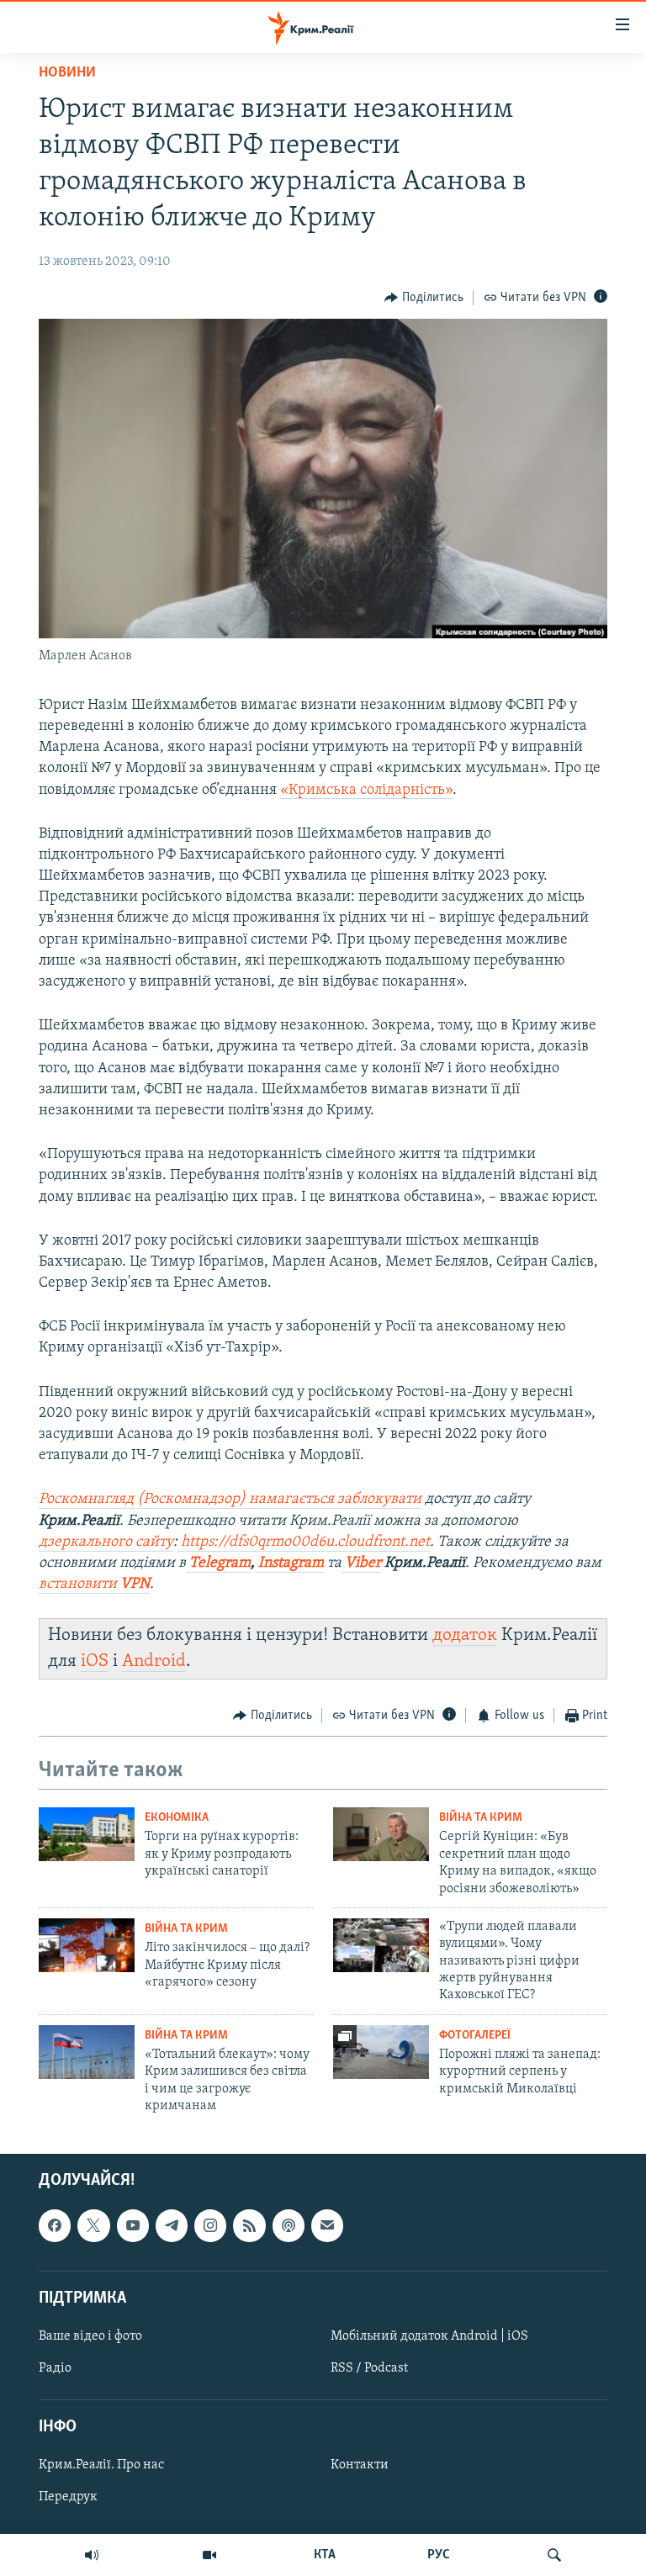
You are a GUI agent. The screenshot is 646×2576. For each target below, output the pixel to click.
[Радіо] (92, 2555)
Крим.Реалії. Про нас (101, 2465)
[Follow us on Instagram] (210, 2225)
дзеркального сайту (106, 1542)
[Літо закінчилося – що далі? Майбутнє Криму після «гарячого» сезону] (87, 1945)
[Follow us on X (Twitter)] (93, 2225)
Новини (67, 73)
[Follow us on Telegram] (172, 2225)
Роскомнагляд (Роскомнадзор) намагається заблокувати (230, 1500)
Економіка (177, 1818)
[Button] (424, 298)
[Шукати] (554, 2555)
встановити (94, 1584)
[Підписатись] (327, 2225)
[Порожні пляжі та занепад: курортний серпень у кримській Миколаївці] (381, 2052)
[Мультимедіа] (209, 2555)
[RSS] (249, 2225)
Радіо (55, 2368)
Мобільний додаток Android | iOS (429, 2336)
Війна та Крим (481, 1818)
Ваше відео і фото (90, 2336)
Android (154, 1661)
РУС (439, 2555)
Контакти (360, 2465)
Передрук (68, 2497)
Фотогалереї (475, 2036)
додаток (465, 1635)
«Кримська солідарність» (366, 791)
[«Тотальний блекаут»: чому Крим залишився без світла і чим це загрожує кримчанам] (87, 2052)
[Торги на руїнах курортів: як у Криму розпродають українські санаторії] (87, 1834)
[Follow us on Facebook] (55, 2225)
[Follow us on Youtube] (133, 2225)
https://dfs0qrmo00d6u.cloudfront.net (304, 1542)
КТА (325, 2555)
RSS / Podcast (369, 2368)
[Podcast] (289, 2225)
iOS (95, 1661)
